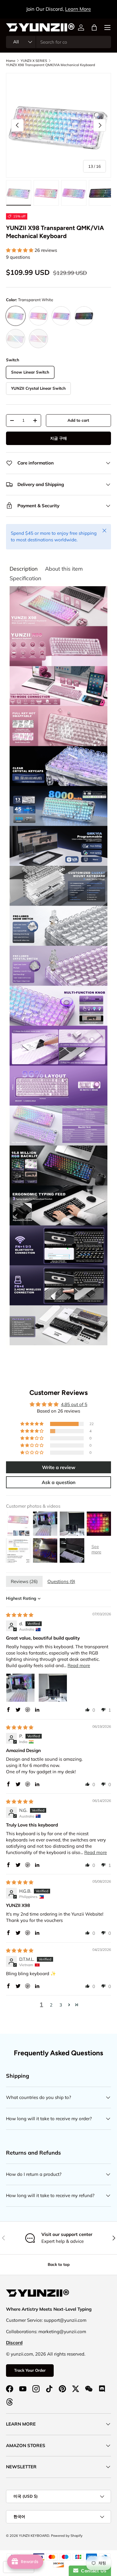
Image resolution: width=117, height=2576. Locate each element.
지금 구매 (58, 438)
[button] (94, 28)
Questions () (61, 1581)
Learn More (78, 9)
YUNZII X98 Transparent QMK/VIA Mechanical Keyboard (51, 65)
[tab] (24, 569)
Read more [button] (79, 1665)
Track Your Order (30, 2370)
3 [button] (61, 2005)
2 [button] (51, 2005)
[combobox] (58, 42)
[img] (20, 1615)
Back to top (59, 2264)
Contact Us (92, 2571)
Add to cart (78, 420)
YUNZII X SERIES (34, 61)
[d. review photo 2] (53, 1688)
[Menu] (107, 28)
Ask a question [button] (59, 1482)
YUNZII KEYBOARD (34, 2536)
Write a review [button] (59, 1467)
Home (11, 61)
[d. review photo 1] (20, 1688)
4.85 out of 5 (74, 1404)
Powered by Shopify (67, 2536)
